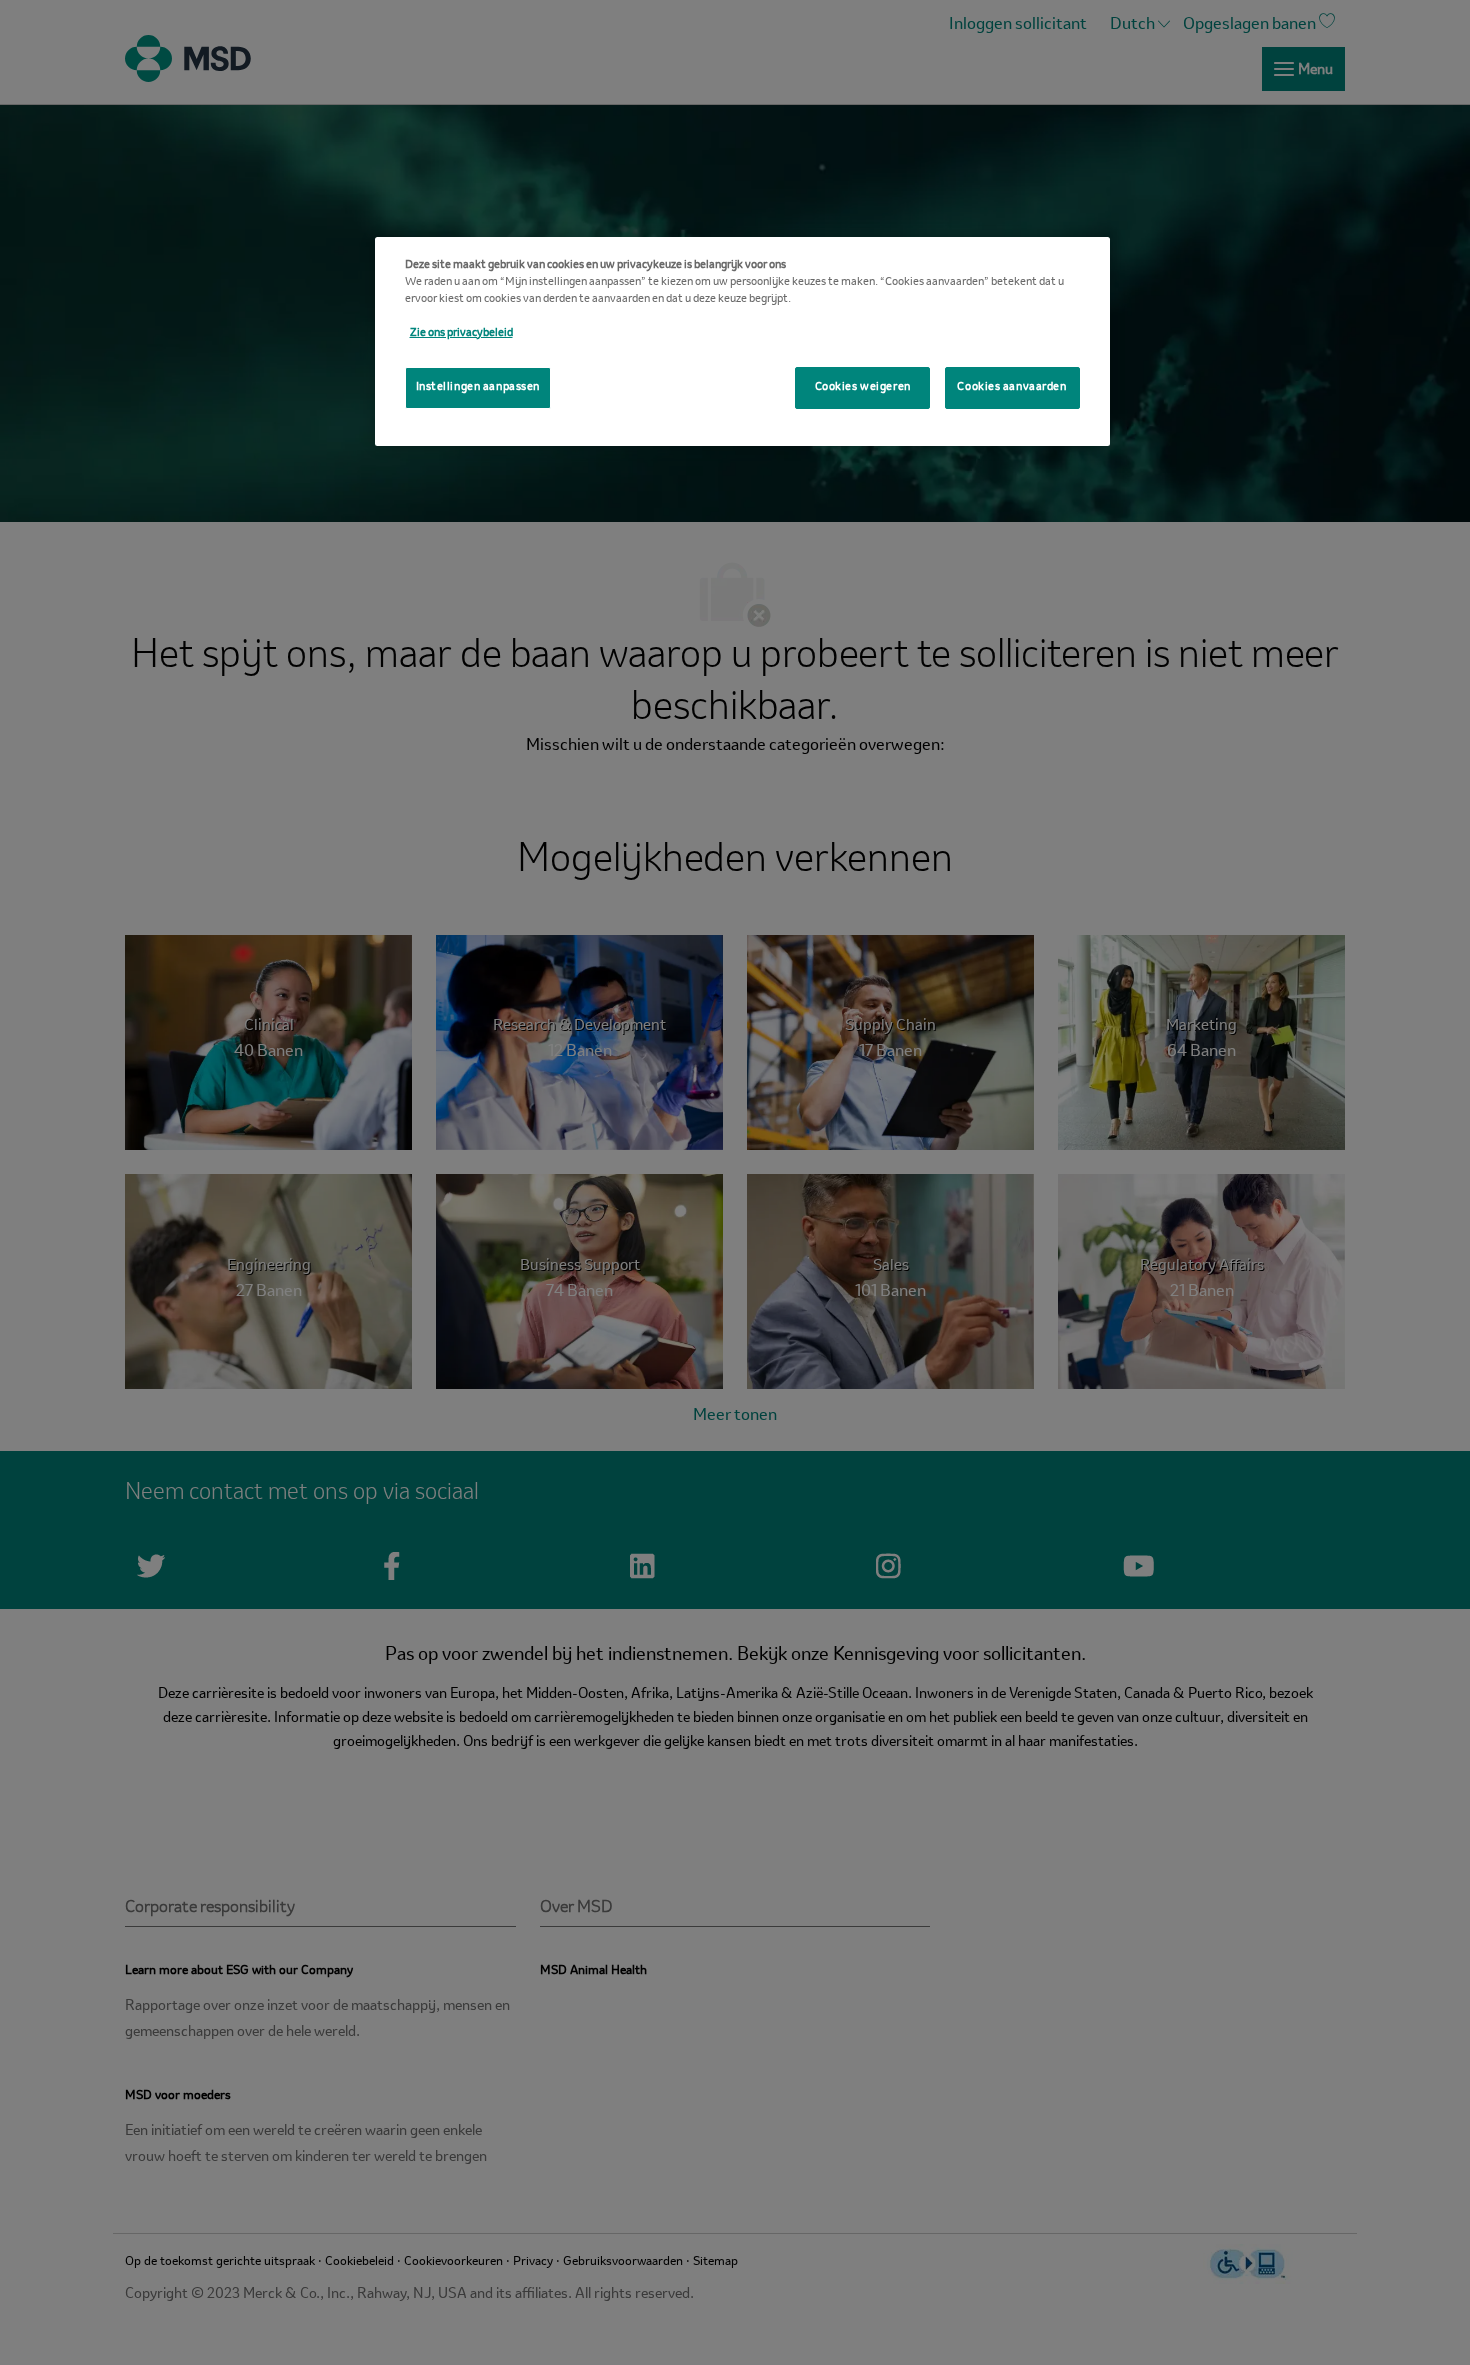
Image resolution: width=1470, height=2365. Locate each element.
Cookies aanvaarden (1011, 387)
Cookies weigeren (863, 387)
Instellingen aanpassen (478, 387)
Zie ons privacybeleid (461, 333)
